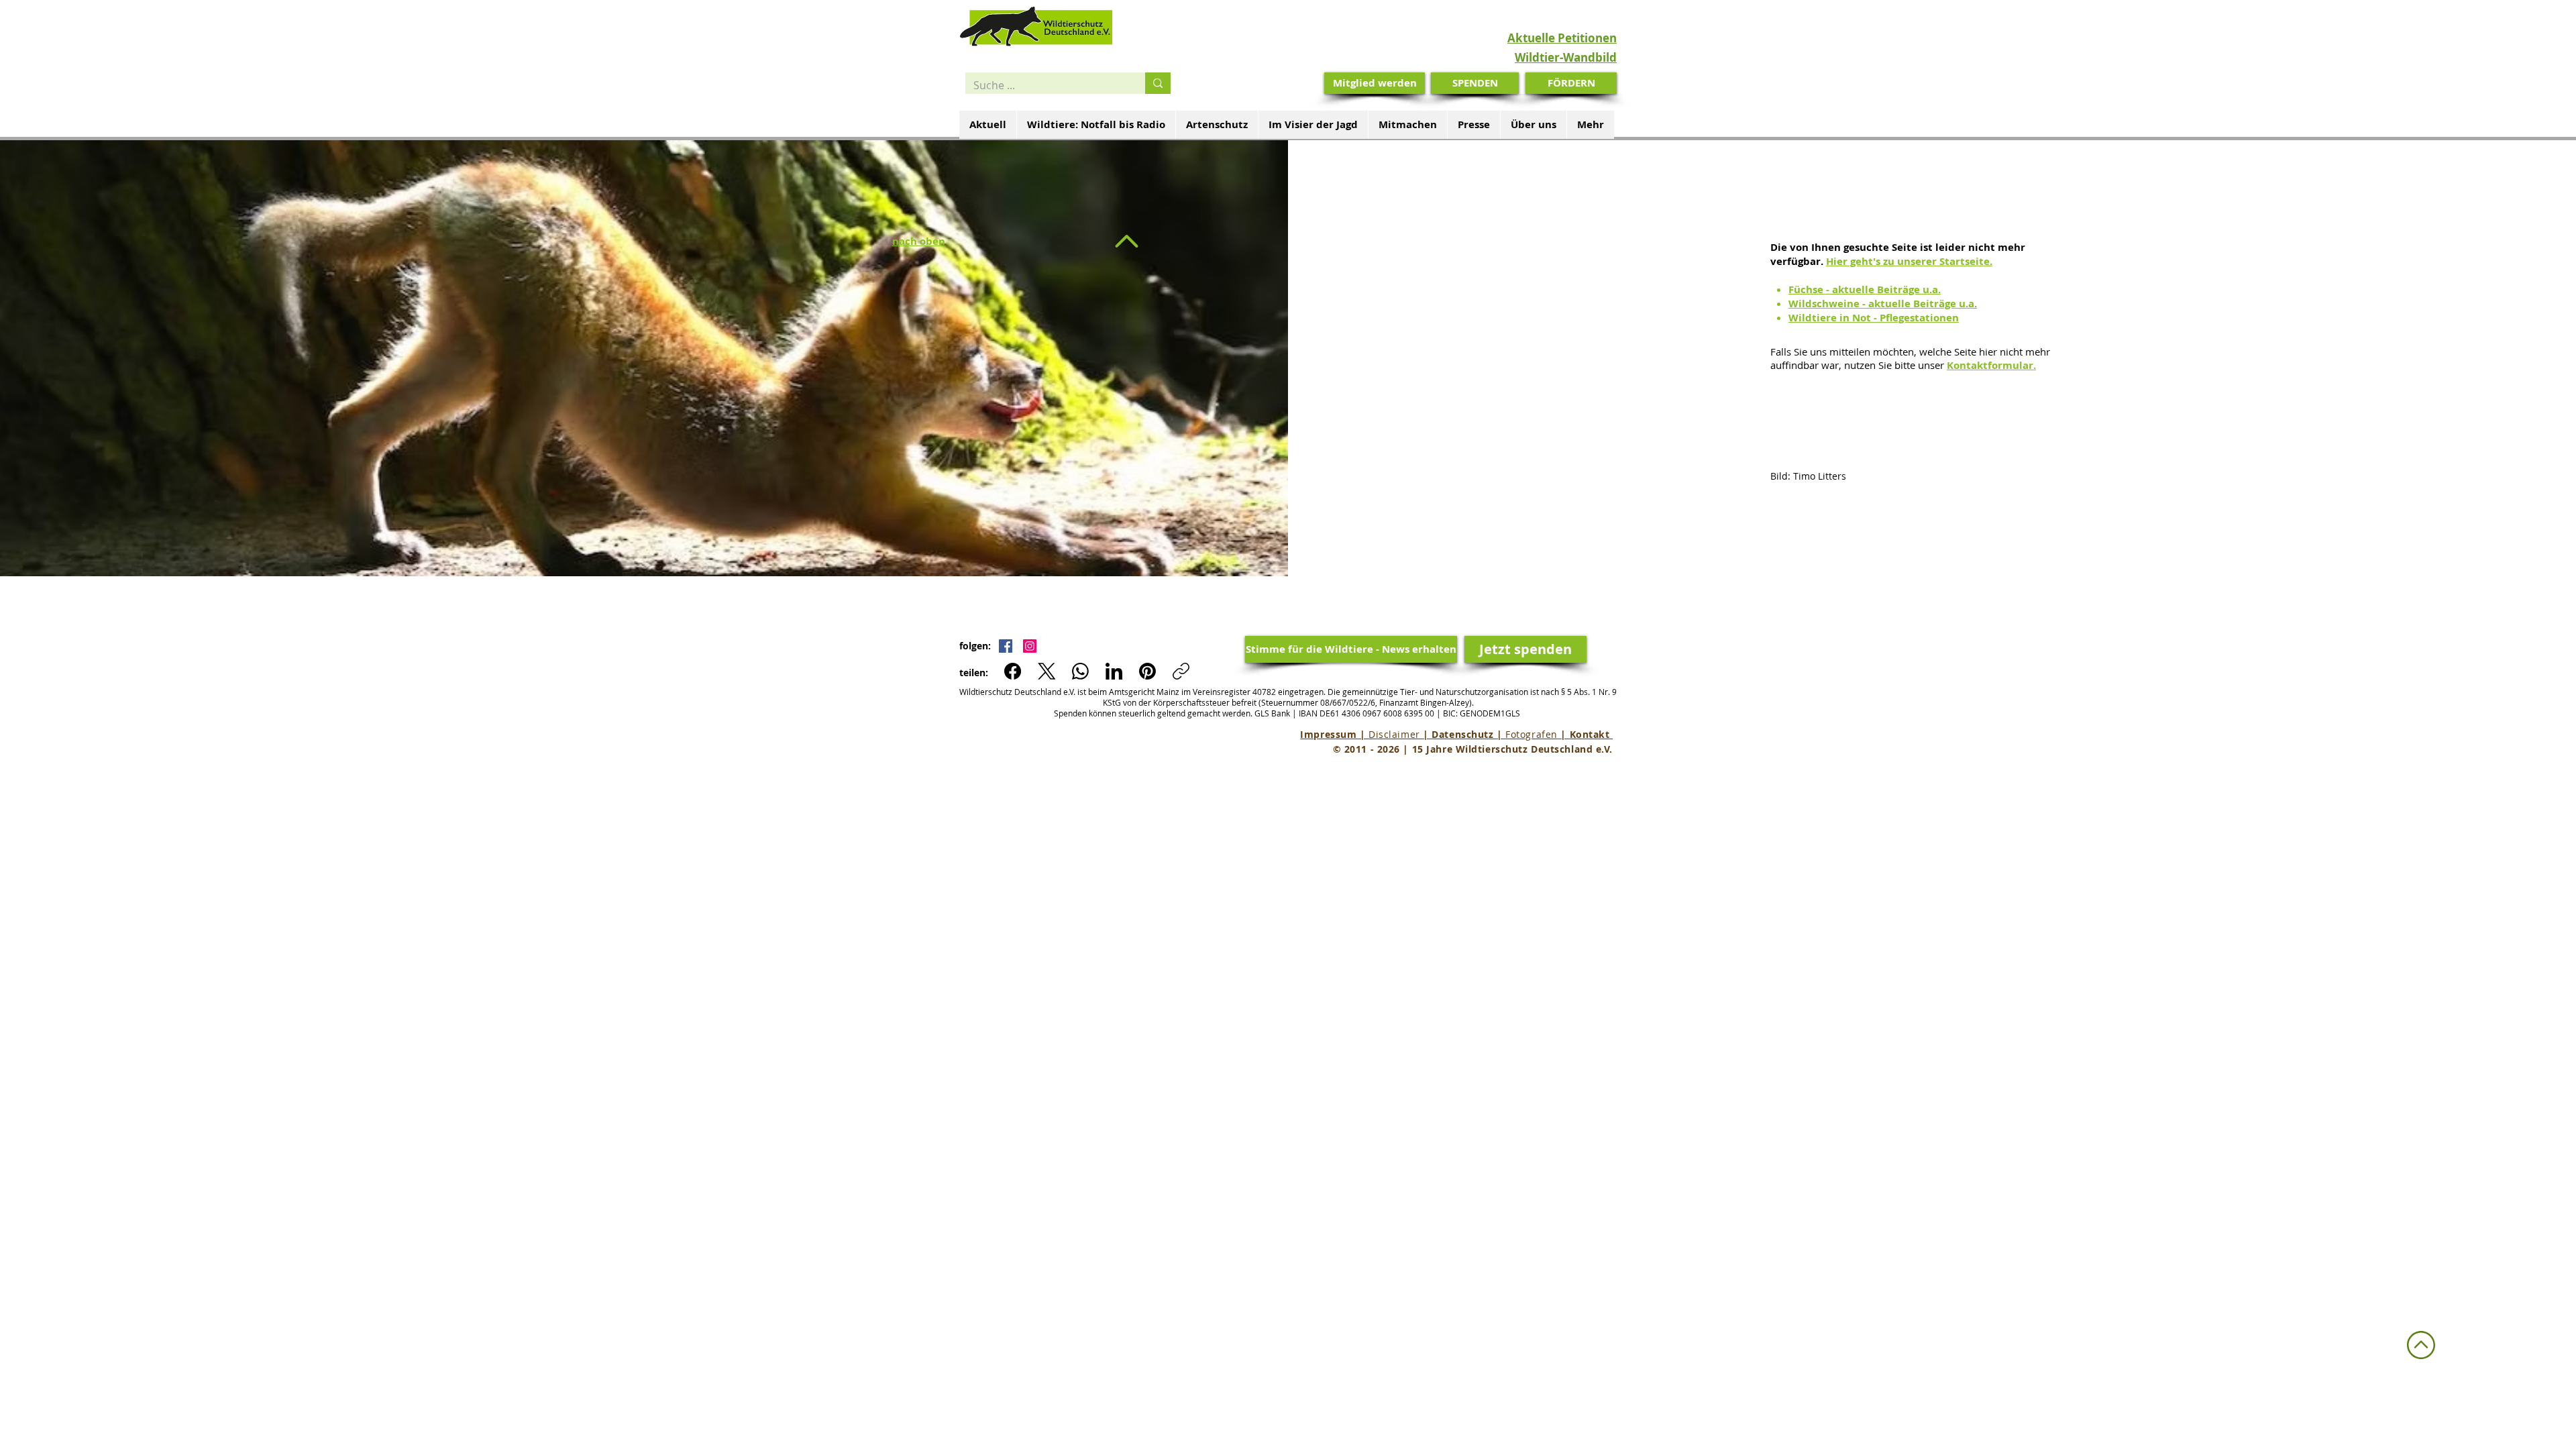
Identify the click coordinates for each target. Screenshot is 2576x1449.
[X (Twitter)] (1047, 671)
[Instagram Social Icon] (1030, 646)
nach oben (919, 241)
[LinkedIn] (1114, 671)
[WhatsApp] (1080, 671)
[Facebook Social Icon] (1006, 646)
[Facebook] (1013, 671)
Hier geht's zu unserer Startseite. (1909, 261)
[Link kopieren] (1181, 671)
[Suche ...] (1158, 83)
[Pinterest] (1147, 671)
